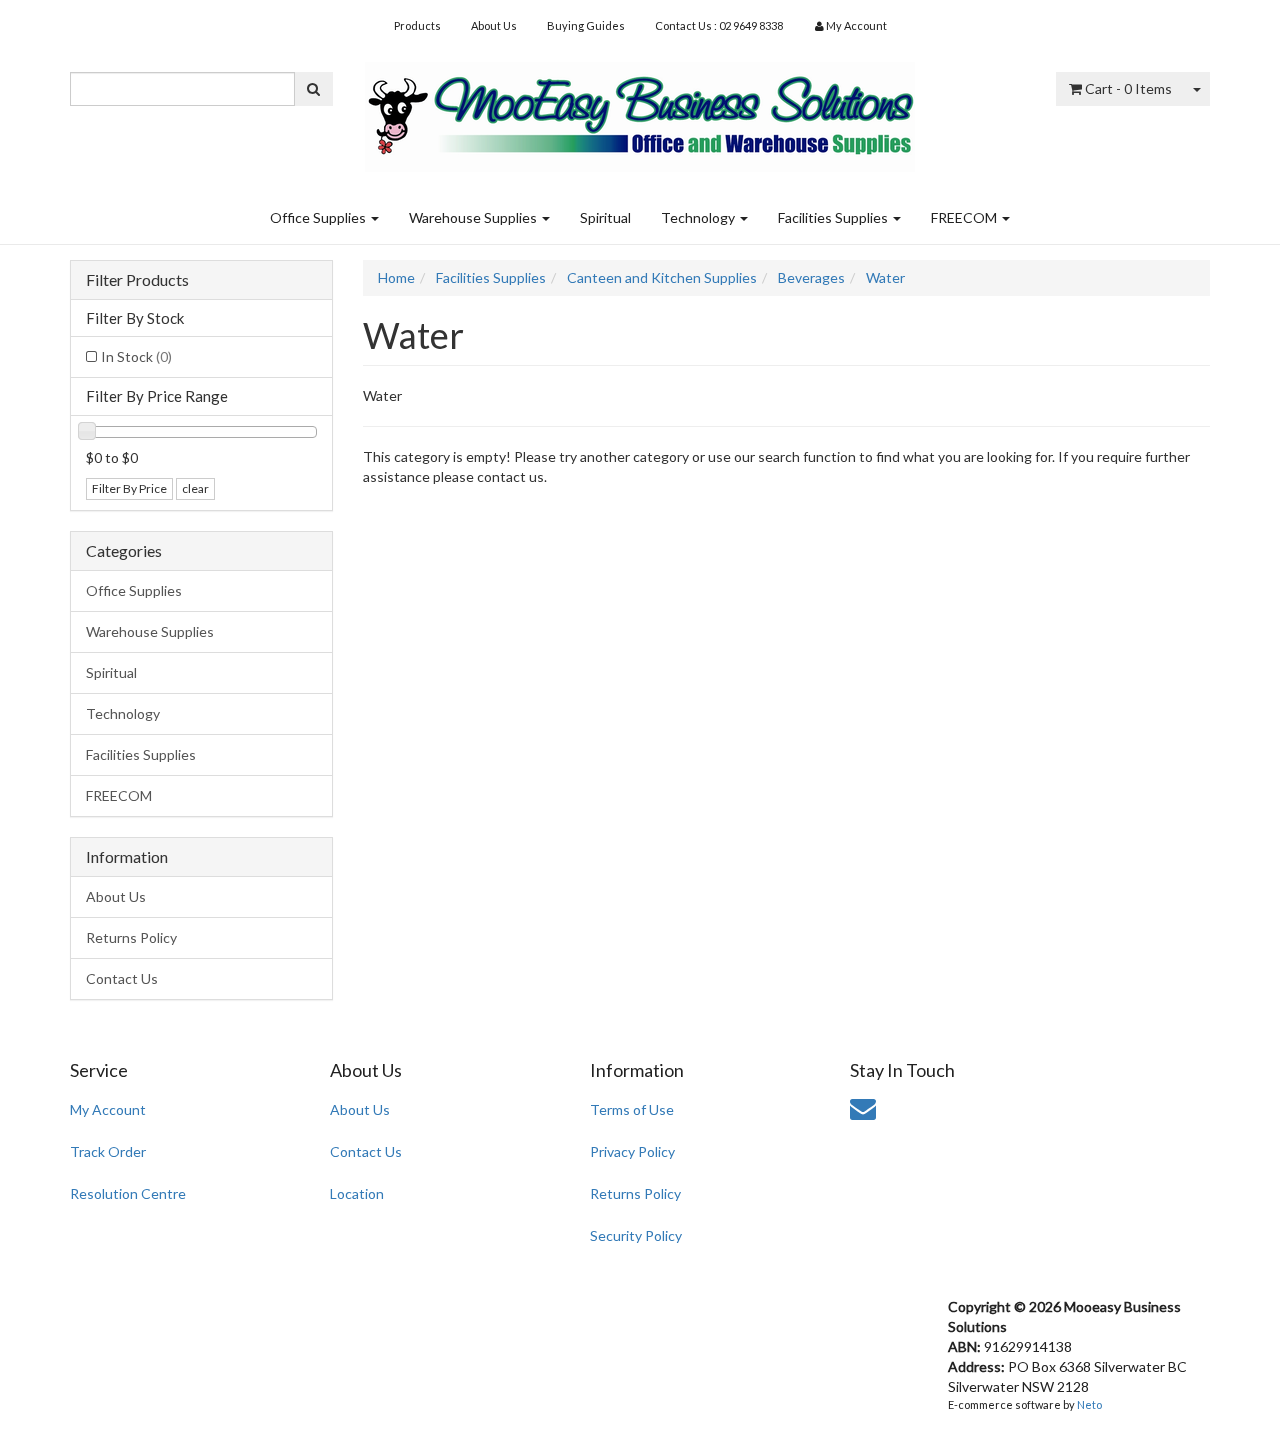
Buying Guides (586, 25)
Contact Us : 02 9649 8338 (719, 25)
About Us (494, 25)
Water (885, 277)
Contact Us (122, 978)
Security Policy (636, 1235)
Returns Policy (131, 937)
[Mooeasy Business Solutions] (640, 110)
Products (417, 25)
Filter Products (137, 280)
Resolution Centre (128, 1193)
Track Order (108, 1151)
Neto (1089, 1404)
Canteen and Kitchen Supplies (662, 277)
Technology (699, 217)
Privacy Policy (632, 1151)
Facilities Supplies (834, 217)
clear (195, 488)
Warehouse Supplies (474, 217)
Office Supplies (319, 217)
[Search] (313, 89)
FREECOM (965, 217)
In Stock (136, 356)
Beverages (811, 277)
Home (396, 277)
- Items (1128, 88)
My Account (108, 1109)
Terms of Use (632, 1109)
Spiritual (605, 217)
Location (357, 1193)
